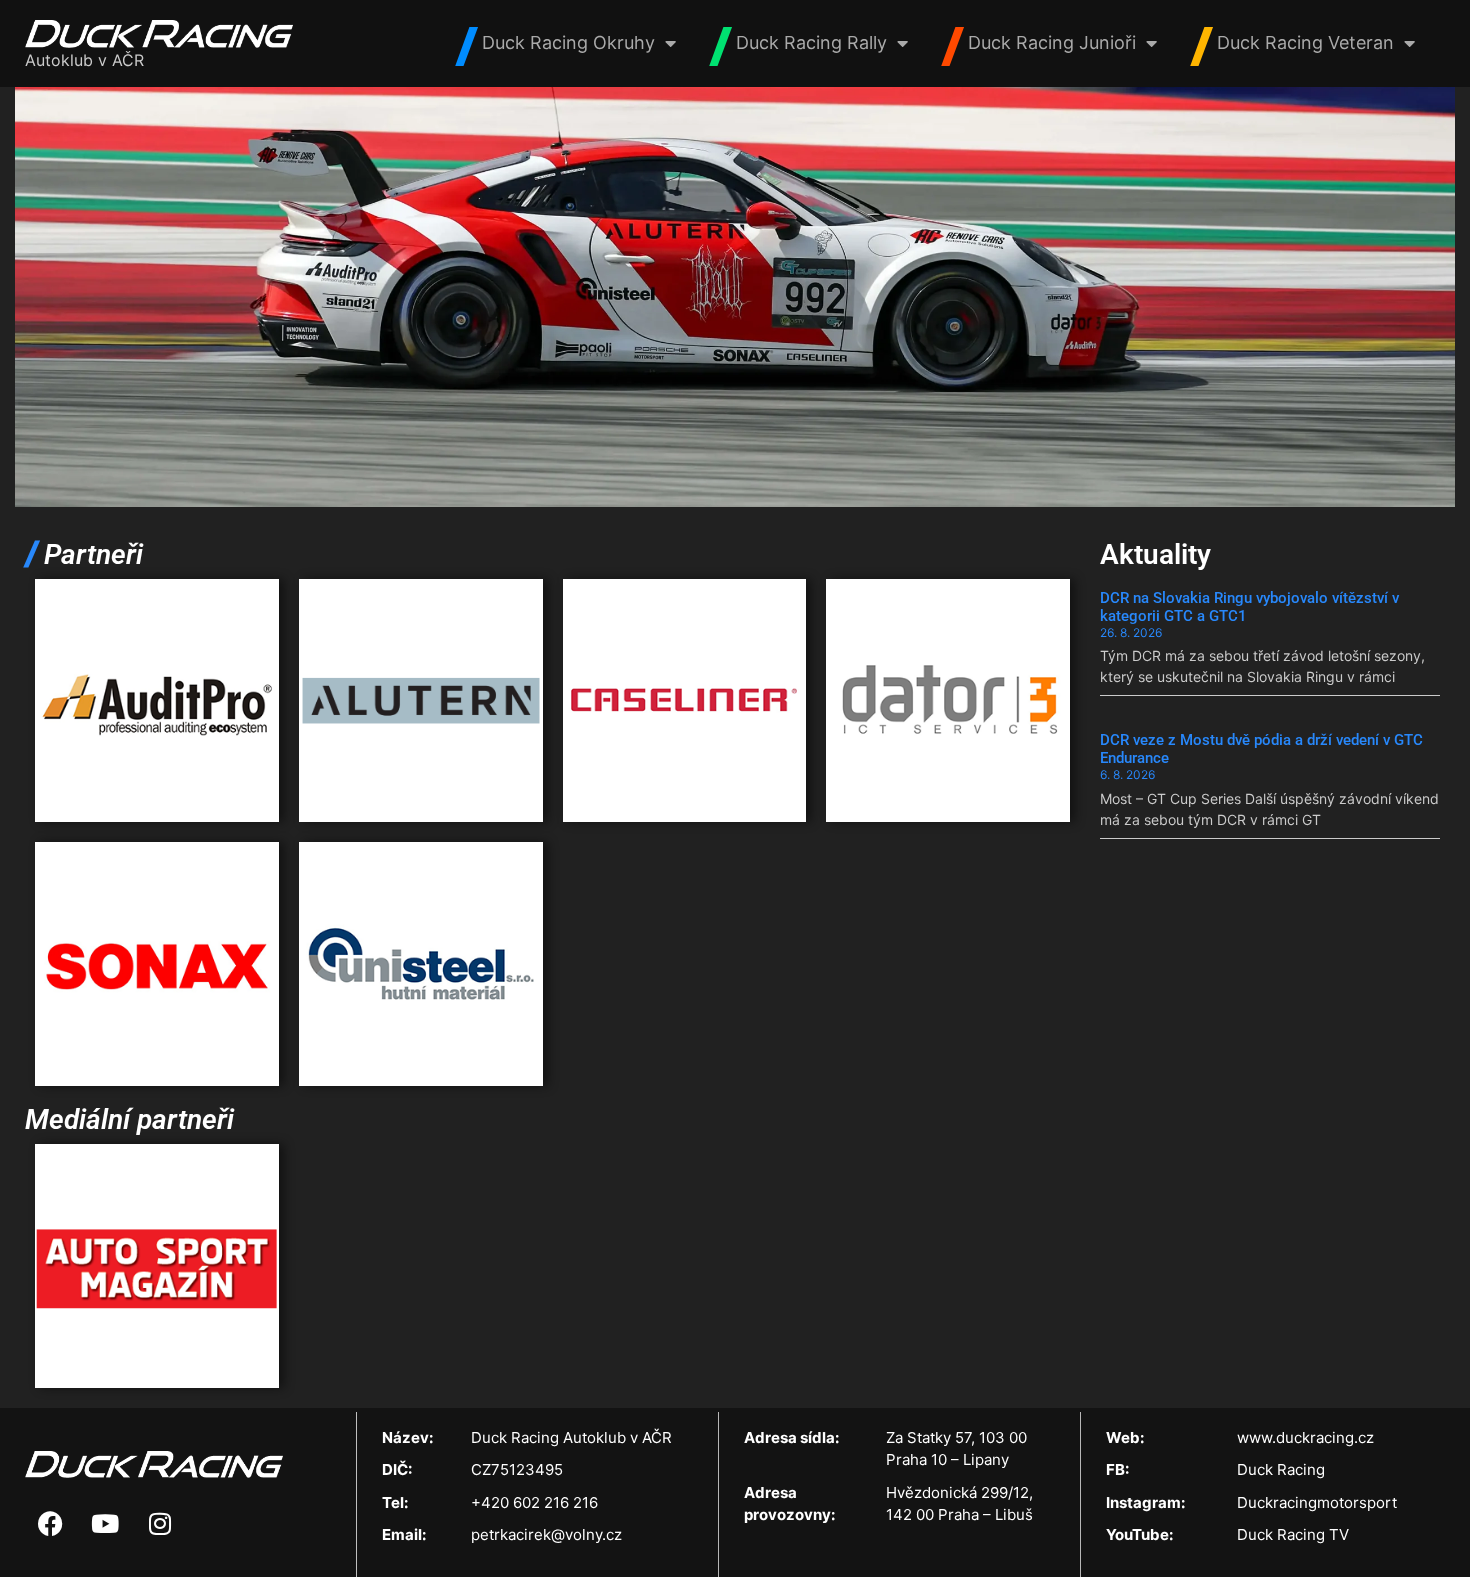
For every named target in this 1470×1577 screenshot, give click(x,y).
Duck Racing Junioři (1052, 42)
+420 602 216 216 (534, 1502)
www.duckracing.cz (1305, 1437)
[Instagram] (160, 1523)
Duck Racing (1281, 1469)
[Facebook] (50, 1523)
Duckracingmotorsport (1317, 1502)
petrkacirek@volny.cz (546, 1534)
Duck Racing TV (1293, 1534)
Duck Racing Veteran (1305, 42)
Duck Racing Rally (811, 42)
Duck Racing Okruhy (568, 42)
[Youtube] (105, 1523)
